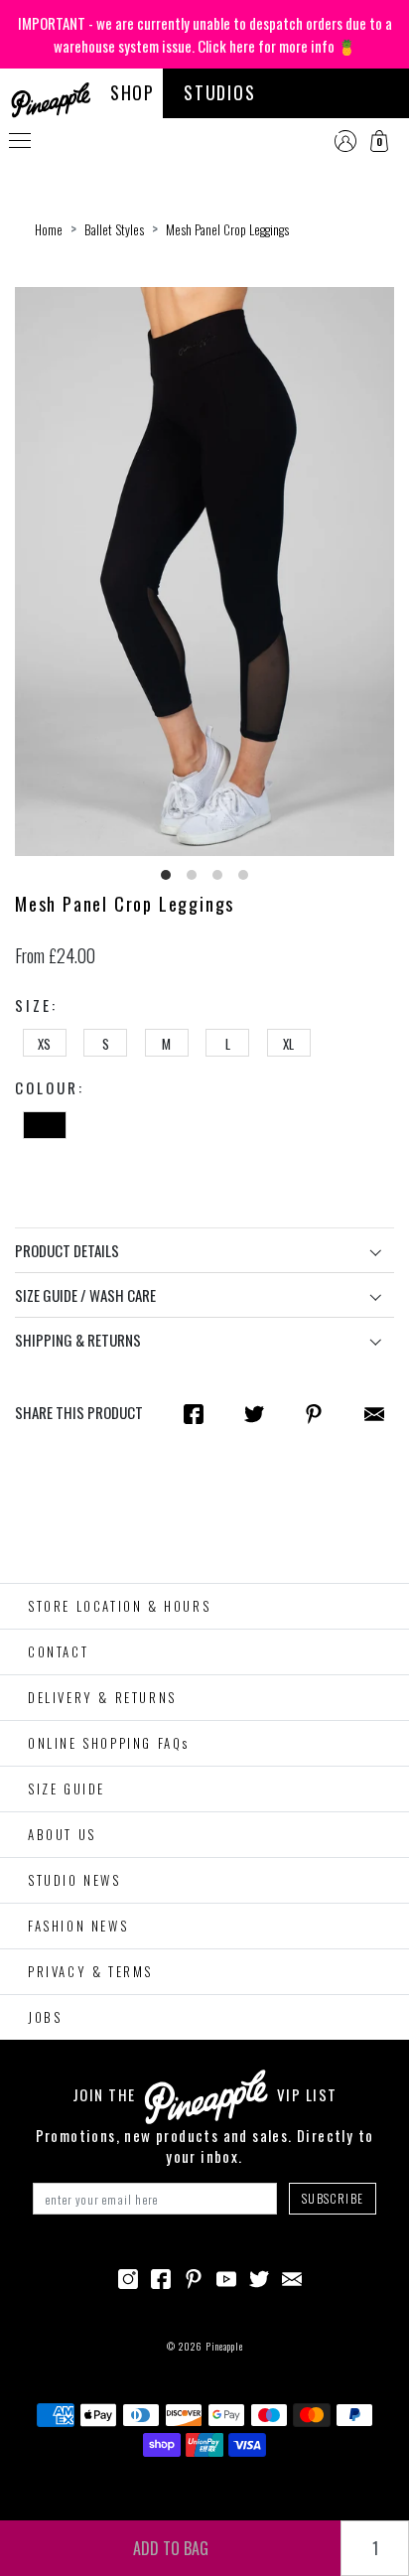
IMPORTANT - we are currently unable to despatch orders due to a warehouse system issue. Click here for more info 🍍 (205, 34)
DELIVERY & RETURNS (102, 1697)
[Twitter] (259, 2276)
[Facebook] (161, 2276)
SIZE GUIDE (67, 1789)
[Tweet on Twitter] (254, 1413)
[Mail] (374, 1413)
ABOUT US (62, 1834)
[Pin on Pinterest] (314, 1413)
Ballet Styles (114, 229)
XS (44, 1044)
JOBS (45, 2017)
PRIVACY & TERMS (90, 1971)
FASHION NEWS (78, 1926)
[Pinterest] (194, 2276)
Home (49, 229)
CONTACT (58, 1651)
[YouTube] (226, 2276)
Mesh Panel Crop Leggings (227, 229)
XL (288, 1044)
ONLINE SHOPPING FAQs (109, 1743)
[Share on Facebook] (194, 1413)
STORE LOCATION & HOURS (119, 1606)
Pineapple (224, 2346)
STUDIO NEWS (74, 1880)
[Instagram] (128, 2276)
